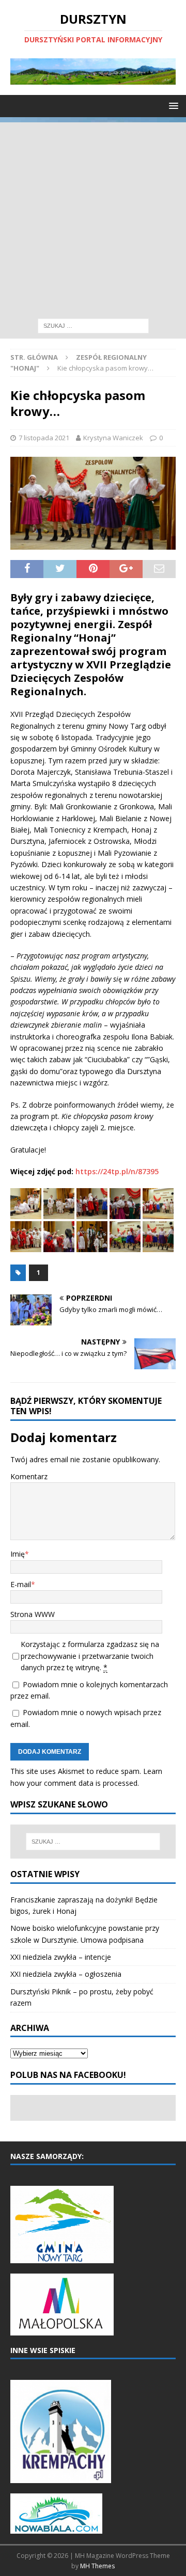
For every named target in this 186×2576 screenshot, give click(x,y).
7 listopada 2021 (44, 438)
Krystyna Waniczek (113, 438)
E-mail (21, 1584)
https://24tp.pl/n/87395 (117, 1171)
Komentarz (29, 1476)
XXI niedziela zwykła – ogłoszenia (66, 1974)
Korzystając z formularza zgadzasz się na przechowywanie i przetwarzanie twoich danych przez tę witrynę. (90, 1656)
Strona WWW (33, 1614)
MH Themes (97, 2566)
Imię (18, 1554)
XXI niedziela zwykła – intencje (61, 1957)
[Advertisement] (93, 215)
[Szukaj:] (93, 325)
